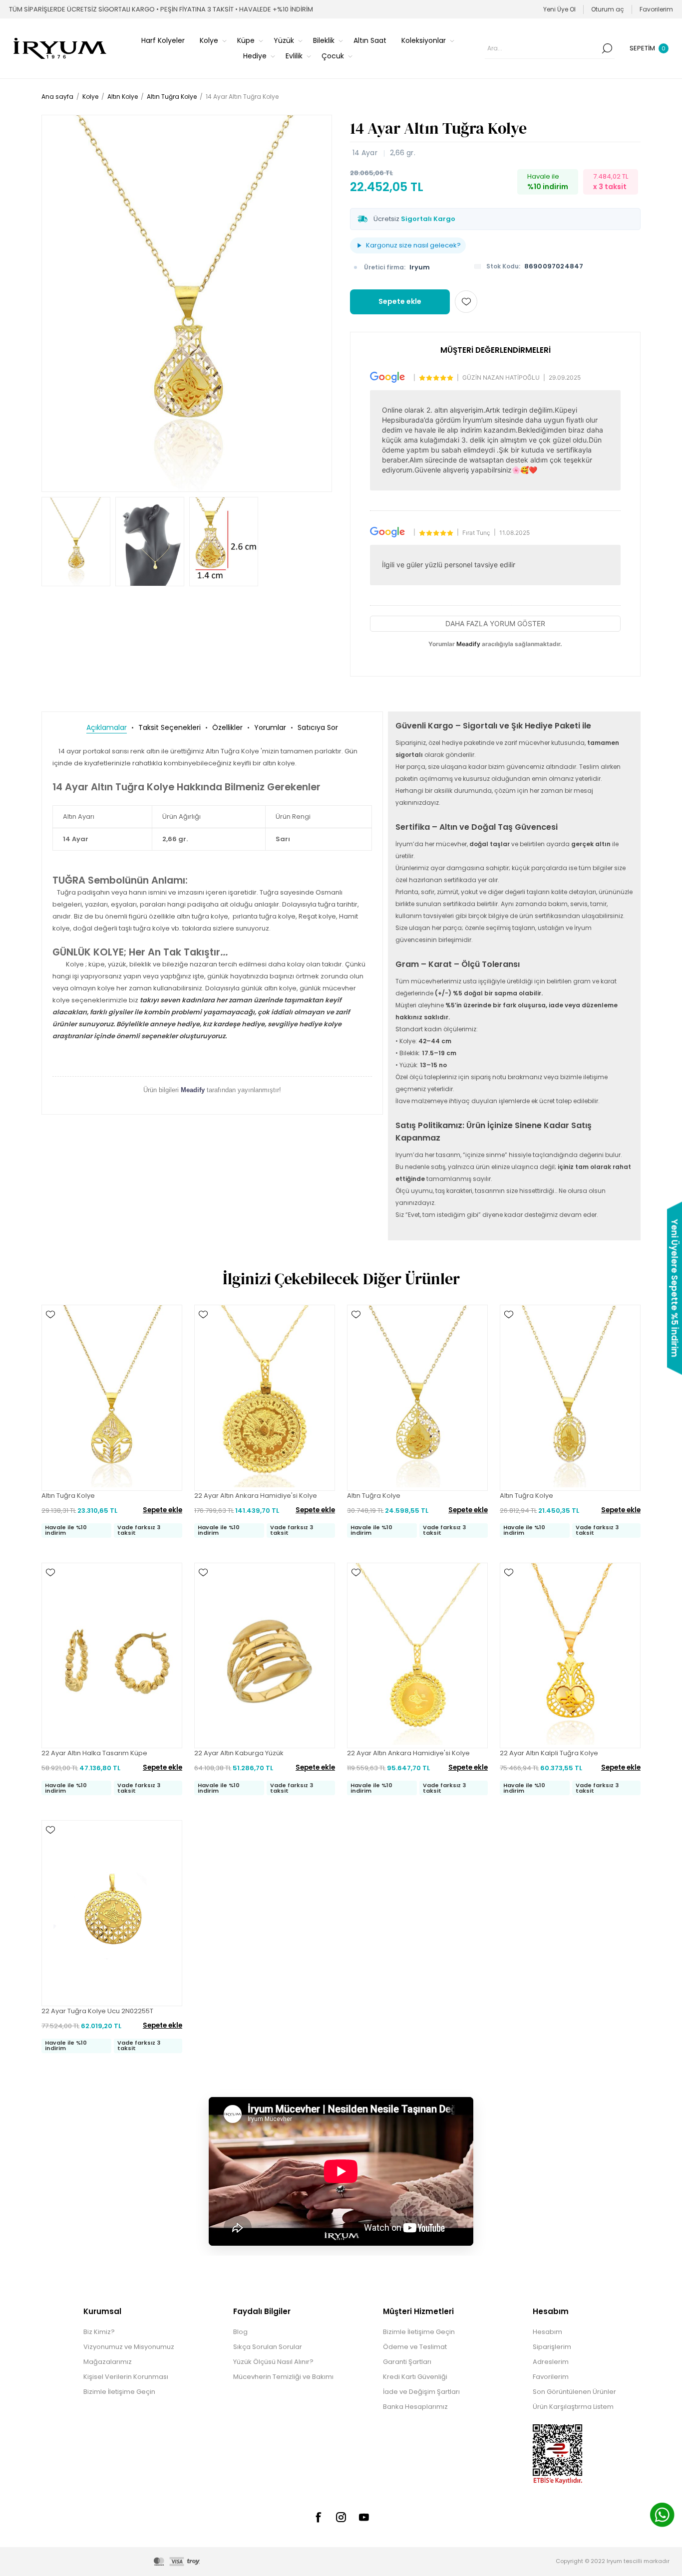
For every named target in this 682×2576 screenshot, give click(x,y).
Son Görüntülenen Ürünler (574, 2392)
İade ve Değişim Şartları (421, 2392)
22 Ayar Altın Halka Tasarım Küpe (94, 1753)
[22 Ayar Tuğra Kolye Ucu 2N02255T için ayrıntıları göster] (112, 1913)
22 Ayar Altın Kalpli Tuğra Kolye (549, 1753)
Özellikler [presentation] (227, 727)
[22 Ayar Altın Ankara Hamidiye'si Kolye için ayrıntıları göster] (265, 1398)
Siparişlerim (552, 2347)
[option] (76, 542)
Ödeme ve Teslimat (415, 2347)
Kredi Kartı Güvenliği (415, 2377)
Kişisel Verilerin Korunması (126, 2377)
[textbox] (542, 48)
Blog (240, 2332)
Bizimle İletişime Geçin (119, 2392)
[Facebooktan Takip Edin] (318, 2517)
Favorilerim (551, 2377)
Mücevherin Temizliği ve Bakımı (283, 2377)
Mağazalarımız (108, 2362)
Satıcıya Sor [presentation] (318, 727)
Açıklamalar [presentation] (107, 727)
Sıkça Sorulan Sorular (268, 2347)
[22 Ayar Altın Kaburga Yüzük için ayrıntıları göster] (265, 1655)
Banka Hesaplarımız (415, 2407)
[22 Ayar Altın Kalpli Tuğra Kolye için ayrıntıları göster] (570, 1655)
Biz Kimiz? (99, 2332)
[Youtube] (364, 2517)
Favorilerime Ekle (466, 302)
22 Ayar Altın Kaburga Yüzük (239, 1753)
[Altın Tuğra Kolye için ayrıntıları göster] (112, 1398)
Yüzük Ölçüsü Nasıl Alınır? (273, 2362)
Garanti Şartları (407, 2362)
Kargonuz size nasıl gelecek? (413, 245)
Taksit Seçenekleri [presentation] (170, 727)
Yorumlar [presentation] (270, 727)
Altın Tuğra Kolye (68, 1496)
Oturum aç (608, 9)
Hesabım (547, 2332)
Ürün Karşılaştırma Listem (573, 2407)
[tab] (107, 728)
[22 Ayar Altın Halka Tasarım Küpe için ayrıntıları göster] (112, 1655)
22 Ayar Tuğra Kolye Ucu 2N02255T (97, 2011)
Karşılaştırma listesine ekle (50, 1344)
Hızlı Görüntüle (50, 1329)
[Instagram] (341, 2517)
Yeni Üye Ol (559, 9)
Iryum (420, 267)
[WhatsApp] (662, 2516)
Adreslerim (551, 2362)
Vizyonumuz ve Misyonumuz (129, 2347)
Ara (607, 48)
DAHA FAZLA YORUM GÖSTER (495, 623)
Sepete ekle (400, 301)
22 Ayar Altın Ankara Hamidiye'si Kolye (256, 1496)
